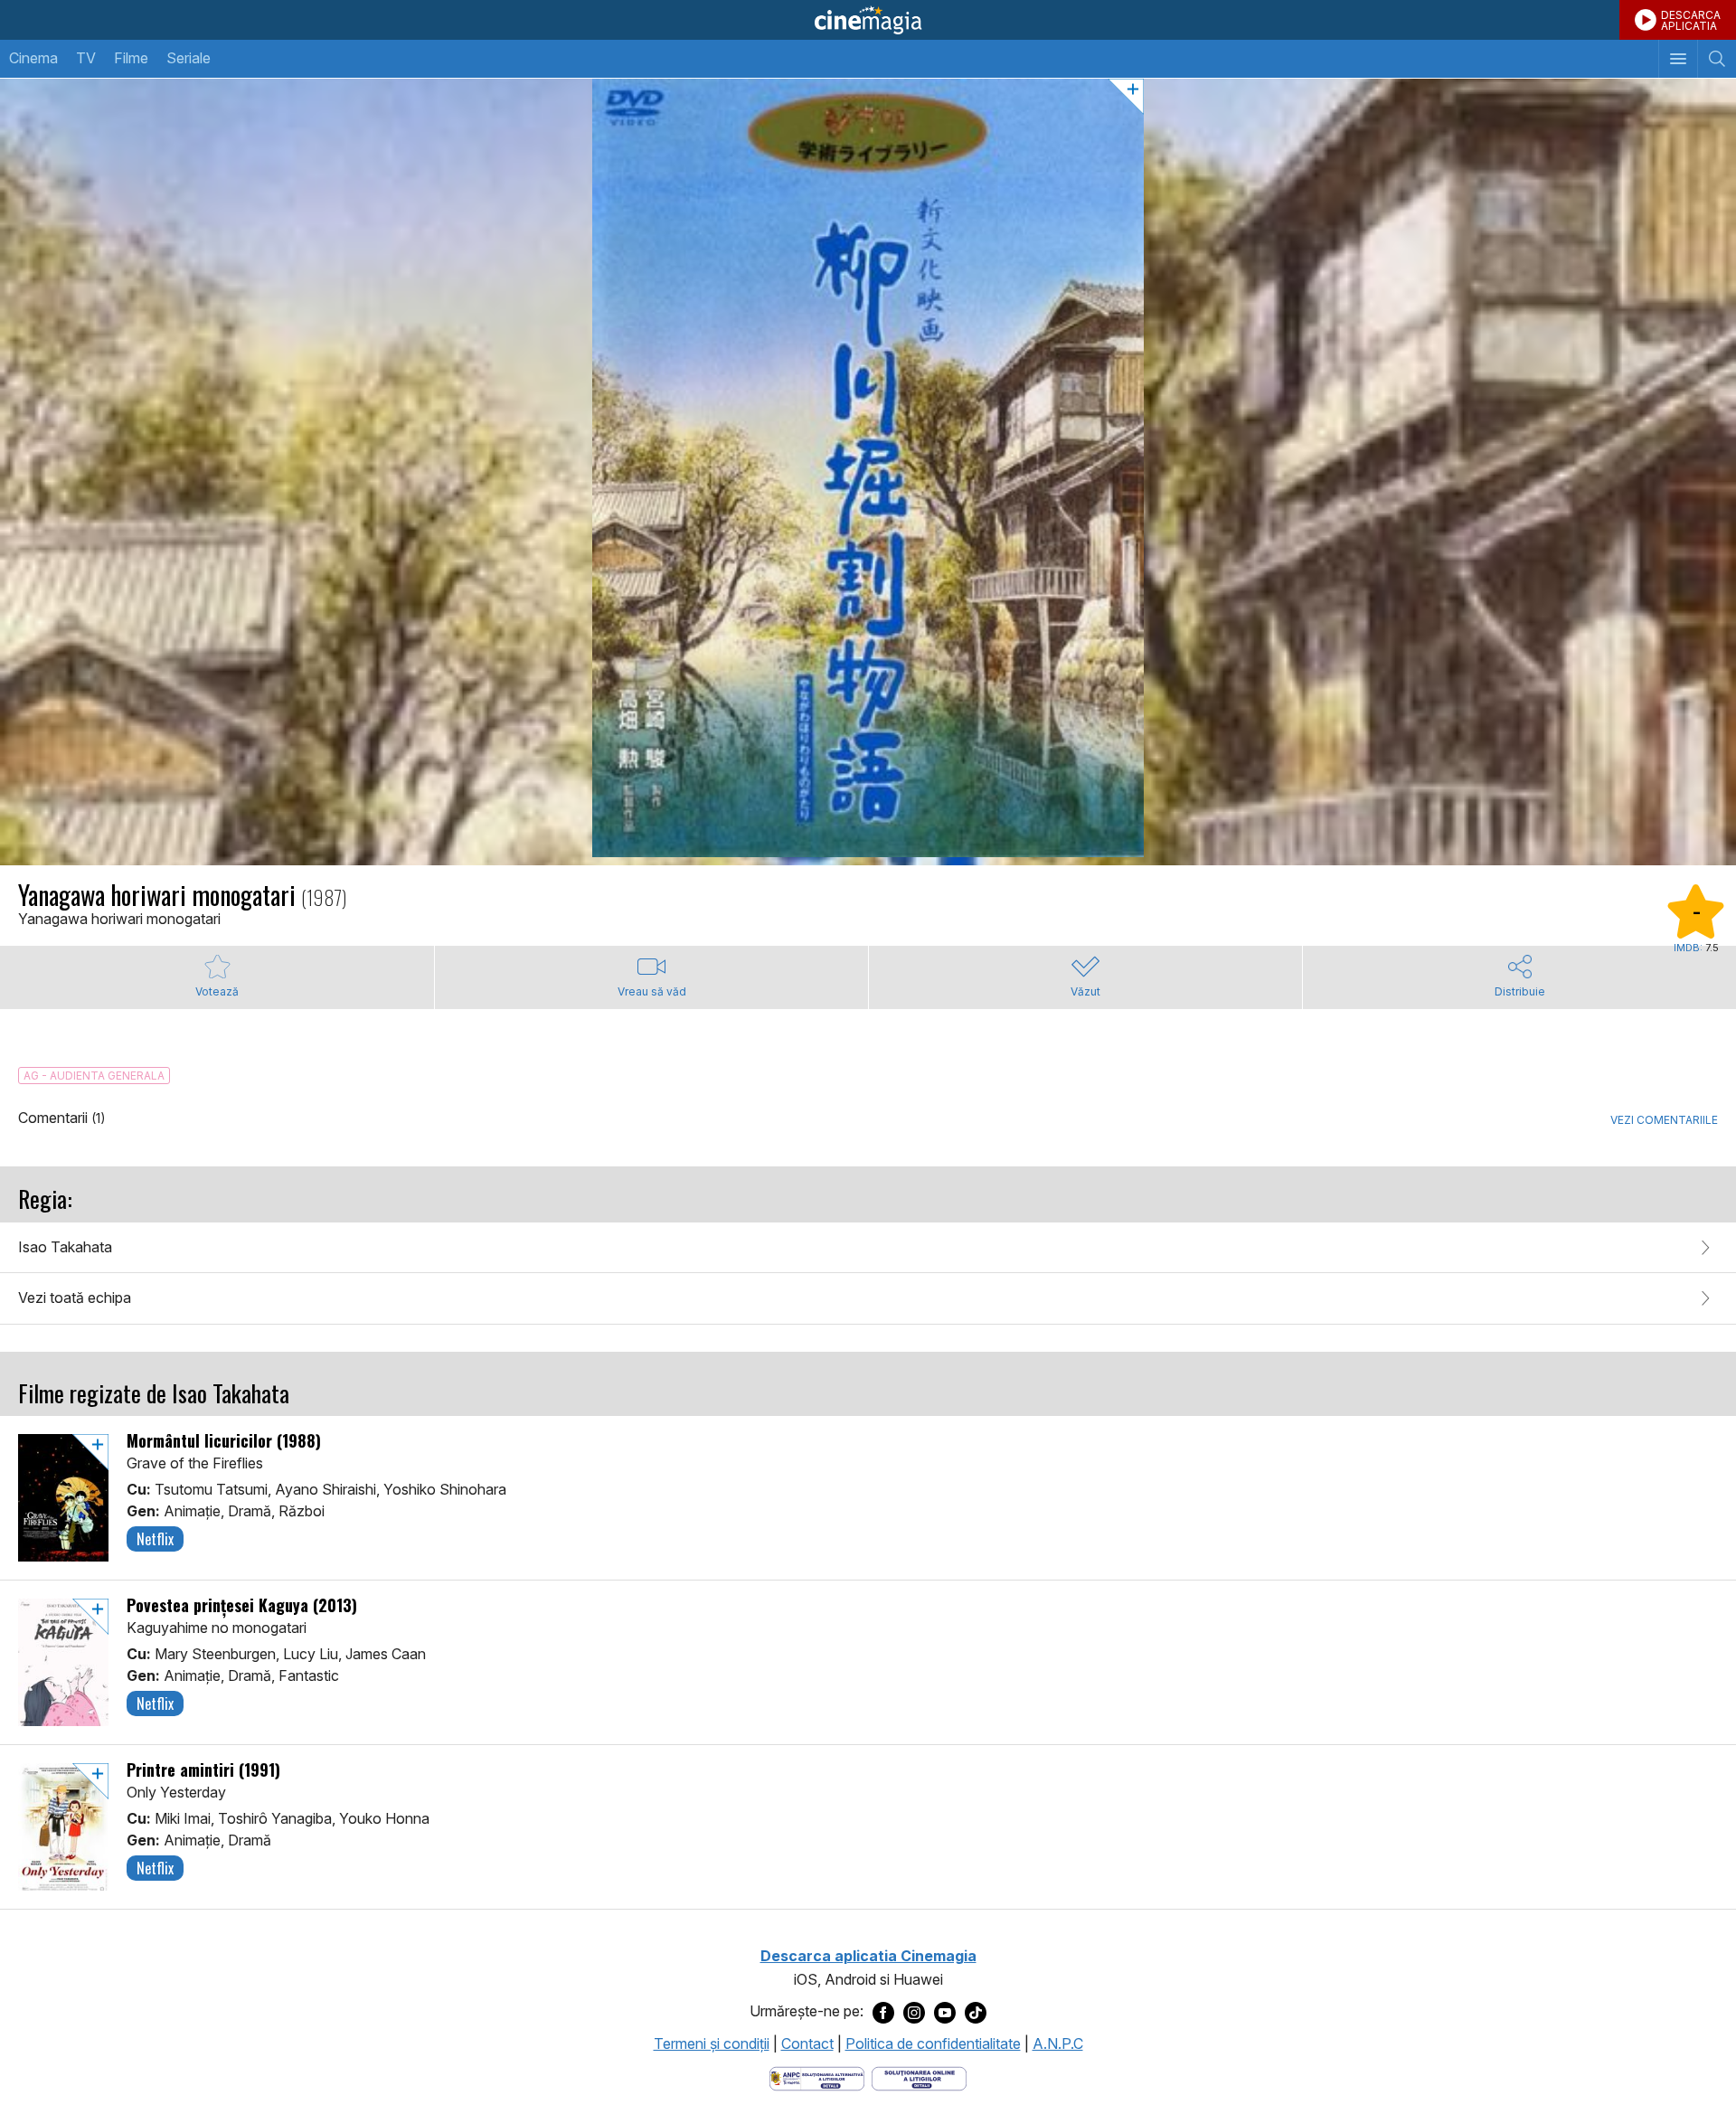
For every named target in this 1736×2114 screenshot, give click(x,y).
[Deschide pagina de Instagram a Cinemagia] (914, 2012)
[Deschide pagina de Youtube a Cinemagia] (945, 2012)
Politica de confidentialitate (933, 2043)
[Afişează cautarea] (1717, 59)
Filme (131, 58)
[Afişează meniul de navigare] (1678, 59)
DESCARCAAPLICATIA (1691, 20)
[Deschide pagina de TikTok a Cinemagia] (976, 2012)
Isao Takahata (65, 1247)
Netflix (155, 1539)
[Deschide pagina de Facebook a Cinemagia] (883, 2012)
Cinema (33, 58)
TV (86, 58)
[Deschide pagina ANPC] (817, 2077)
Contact (807, 2043)
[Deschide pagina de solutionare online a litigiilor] (919, 2077)
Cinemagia (868, 20)
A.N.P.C (1058, 2043)
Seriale (189, 58)
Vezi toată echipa (75, 1298)
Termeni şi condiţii (712, 2043)
